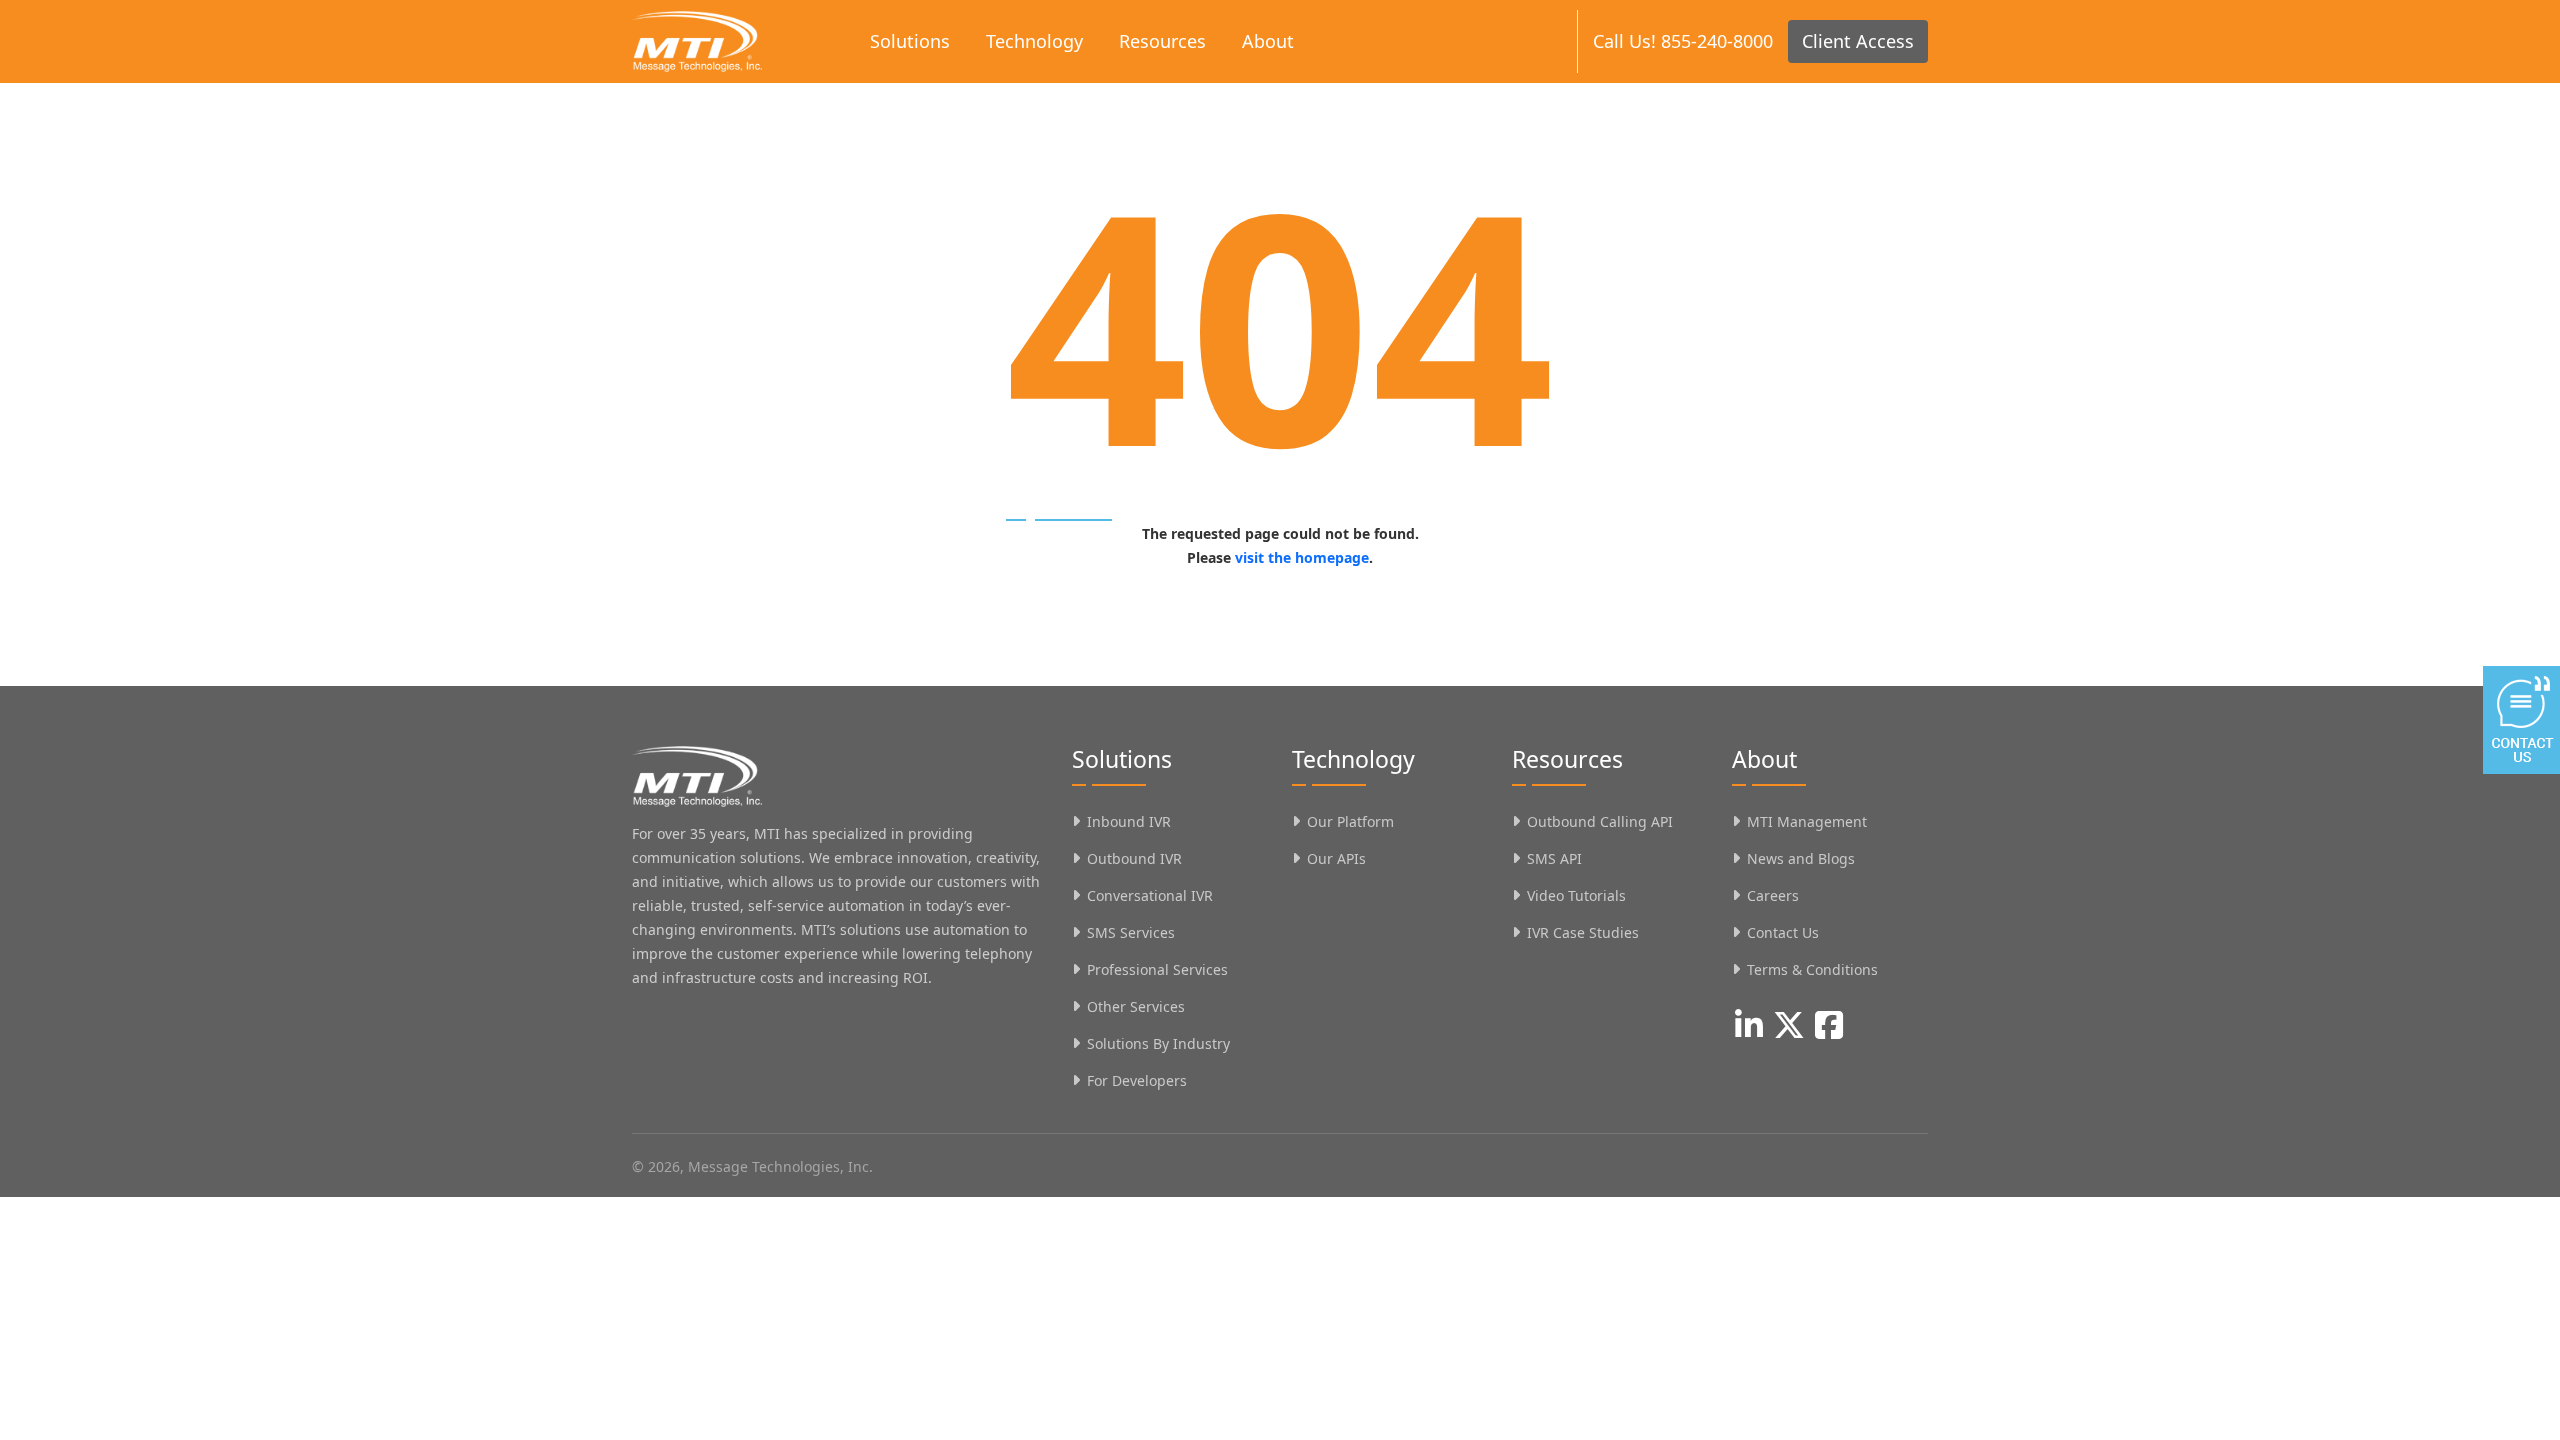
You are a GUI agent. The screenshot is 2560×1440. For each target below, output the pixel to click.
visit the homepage (1302, 557)
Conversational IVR (1150, 895)
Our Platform (1350, 821)
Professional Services (1157, 969)
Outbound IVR (1134, 858)
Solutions (910, 41)
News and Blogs (1801, 858)
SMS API (1554, 858)
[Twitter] (1789, 1024)
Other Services (1136, 1006)
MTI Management (1807, 821)
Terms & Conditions (1812, 969)
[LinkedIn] (1749, 1024)
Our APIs (1336, 858)
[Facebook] (1829, 1024)
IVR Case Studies (1583, 932)
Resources (1162, 41)
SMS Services (1131, 932)
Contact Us (1783, 932)
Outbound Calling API (1600, 821)
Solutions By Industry (1158, 1043)
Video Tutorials (1576, 895)
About (1268, 41)
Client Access (1858, 41)
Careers (1773, 895)
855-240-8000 (1717, 41)
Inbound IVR (1129, 821)
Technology (1034, 41)
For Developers (1137, 1080)
